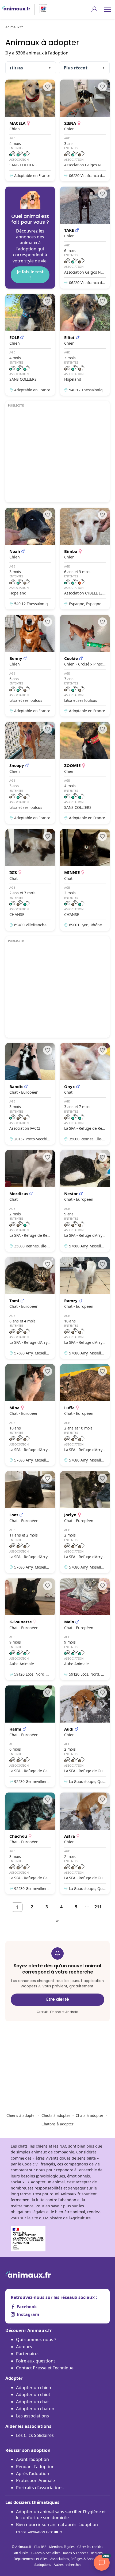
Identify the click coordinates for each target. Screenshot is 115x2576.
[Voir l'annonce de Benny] (30, 666)
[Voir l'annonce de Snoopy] (30, 773)
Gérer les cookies (90, 2547)
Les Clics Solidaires (35, 2435)
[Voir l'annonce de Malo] (85, 1629)
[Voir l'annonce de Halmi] (30, 1736)
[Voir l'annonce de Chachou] (30, 1843)
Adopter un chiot (33, 2394)
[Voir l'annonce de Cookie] (85, 666)
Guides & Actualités (46, 2553)
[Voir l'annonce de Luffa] (85, 1415)
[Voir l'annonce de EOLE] (30, 345)
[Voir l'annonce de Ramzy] (85, 1308)
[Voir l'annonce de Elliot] (85, 345)
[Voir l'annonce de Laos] (30, 1522)
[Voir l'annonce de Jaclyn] (85, 1522)
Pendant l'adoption (35, 2467)
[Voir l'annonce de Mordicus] (30, 1201)
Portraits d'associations (40, 2488)
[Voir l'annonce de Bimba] (85, 559)
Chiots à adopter (56, 2115)
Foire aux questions (36, 2361)
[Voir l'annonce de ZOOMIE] (85, 773)
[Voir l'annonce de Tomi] (30, 1308)
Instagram (28, 2314)
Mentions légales (62, 2547)
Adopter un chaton (35, 2409)
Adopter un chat (32, 2402)
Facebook (27, 2307)
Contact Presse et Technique (45, 2368)
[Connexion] (94, 9)
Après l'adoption (33, 2473)
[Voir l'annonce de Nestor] (85, 1201)
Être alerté (58, 1999)
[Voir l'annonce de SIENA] (85, 130)
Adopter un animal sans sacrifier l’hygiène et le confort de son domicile (61, 2515)
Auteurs (24, 2347)
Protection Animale (35, 2480)
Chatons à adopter (57, 2124)
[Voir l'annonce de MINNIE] (85, 880)
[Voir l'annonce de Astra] (85, 1843)
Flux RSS (40, 2547)
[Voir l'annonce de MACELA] (30, 130)
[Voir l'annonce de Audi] (85, 1736)
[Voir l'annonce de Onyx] (85, 1094)
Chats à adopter (90, 2115)
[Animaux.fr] (16, 9)
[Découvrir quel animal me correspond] (30, 238)
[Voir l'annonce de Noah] (30, 559)
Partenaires (28, 2354)
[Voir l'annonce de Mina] (30, 1415)
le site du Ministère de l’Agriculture (59, 2218)
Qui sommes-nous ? (36, 2339)
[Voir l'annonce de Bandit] (30, 1094)
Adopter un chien (34, 2388)
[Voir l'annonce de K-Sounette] (30, 1629)
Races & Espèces (76, 2553)
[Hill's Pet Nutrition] (41, 9)
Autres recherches (68, 2565)
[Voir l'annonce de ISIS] (30, 880)
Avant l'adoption (32, 2459)
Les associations (32, 2416)
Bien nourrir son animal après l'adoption (57, 2528)
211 (98, 1907)
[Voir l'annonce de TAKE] (85, 238)
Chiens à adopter (21, 2115)
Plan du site (20, 2553)
